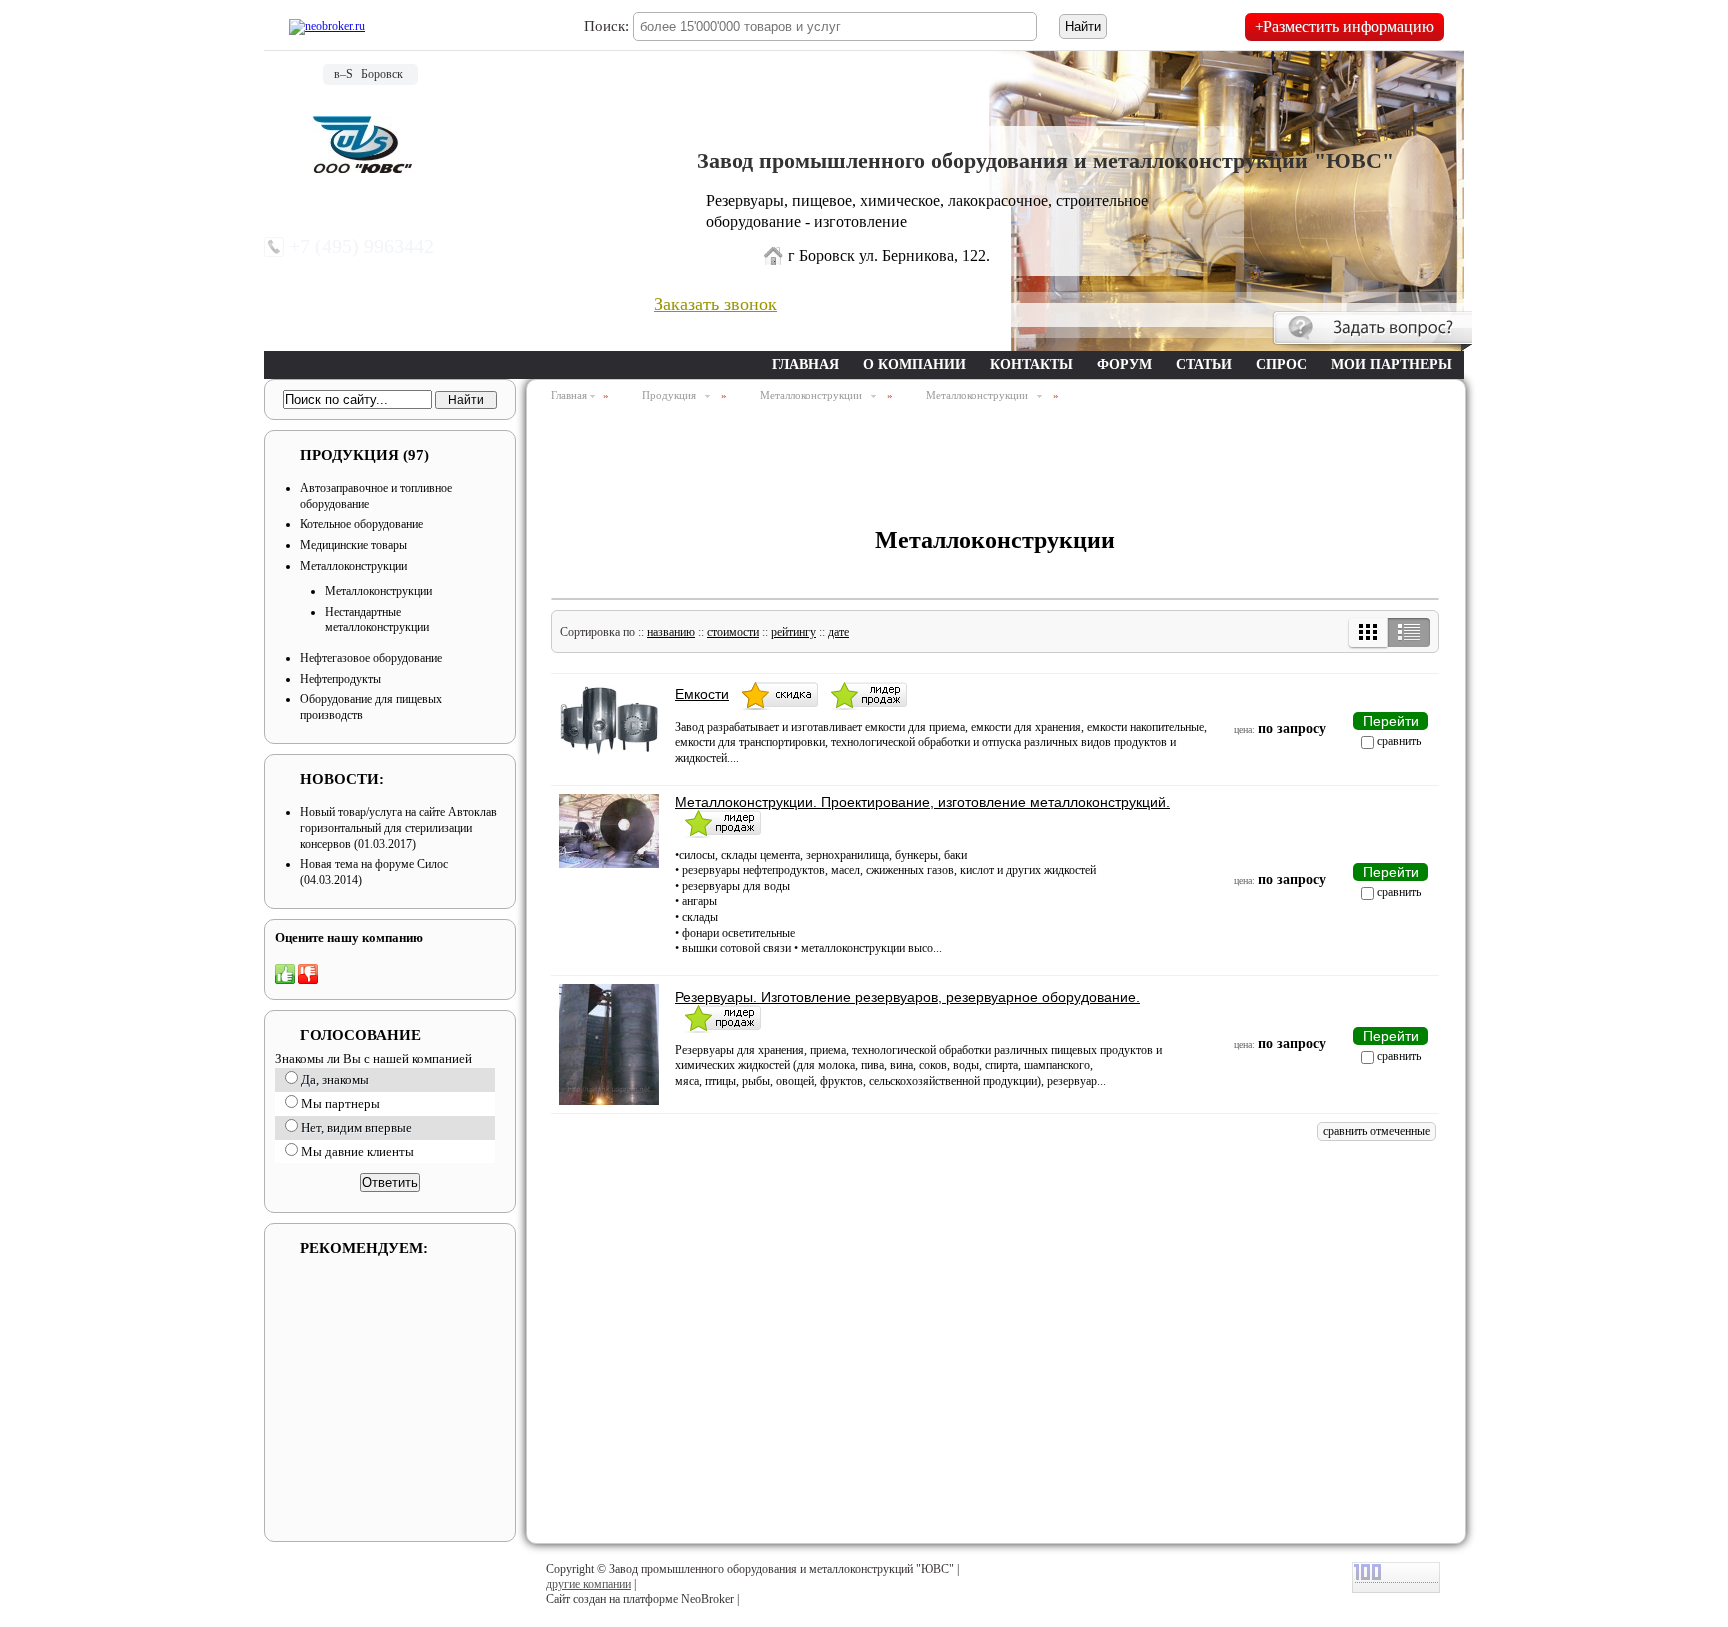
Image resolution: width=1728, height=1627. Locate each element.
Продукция (364, 455)
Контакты (1031, 364)
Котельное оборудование (361, 524)
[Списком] (1408, 632)
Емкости (702, 694)
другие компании (588, 1584)
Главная (805, 364)
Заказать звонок (715, 304)
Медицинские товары (353, 545)
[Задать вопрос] (1372, 331)
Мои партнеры (1391, 364)
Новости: (342, 779)
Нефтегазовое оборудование (371, 658)
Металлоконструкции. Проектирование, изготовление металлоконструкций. (922, 802)
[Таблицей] (1368, 632)
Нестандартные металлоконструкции (377, 620)
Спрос (1281, 364)
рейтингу (793, 632)
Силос (432, 864)
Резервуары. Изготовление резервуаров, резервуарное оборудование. (907, 997)
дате (838, 632)
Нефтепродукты (340, 679)
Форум (1124, 364)
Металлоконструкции (353, 566)
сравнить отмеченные (1376, 1131)
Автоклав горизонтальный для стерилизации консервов (398, 827)
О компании (914, 364)
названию (671, 632)
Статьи (1204, 364)
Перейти (1391, 721)
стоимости (733, 632)
